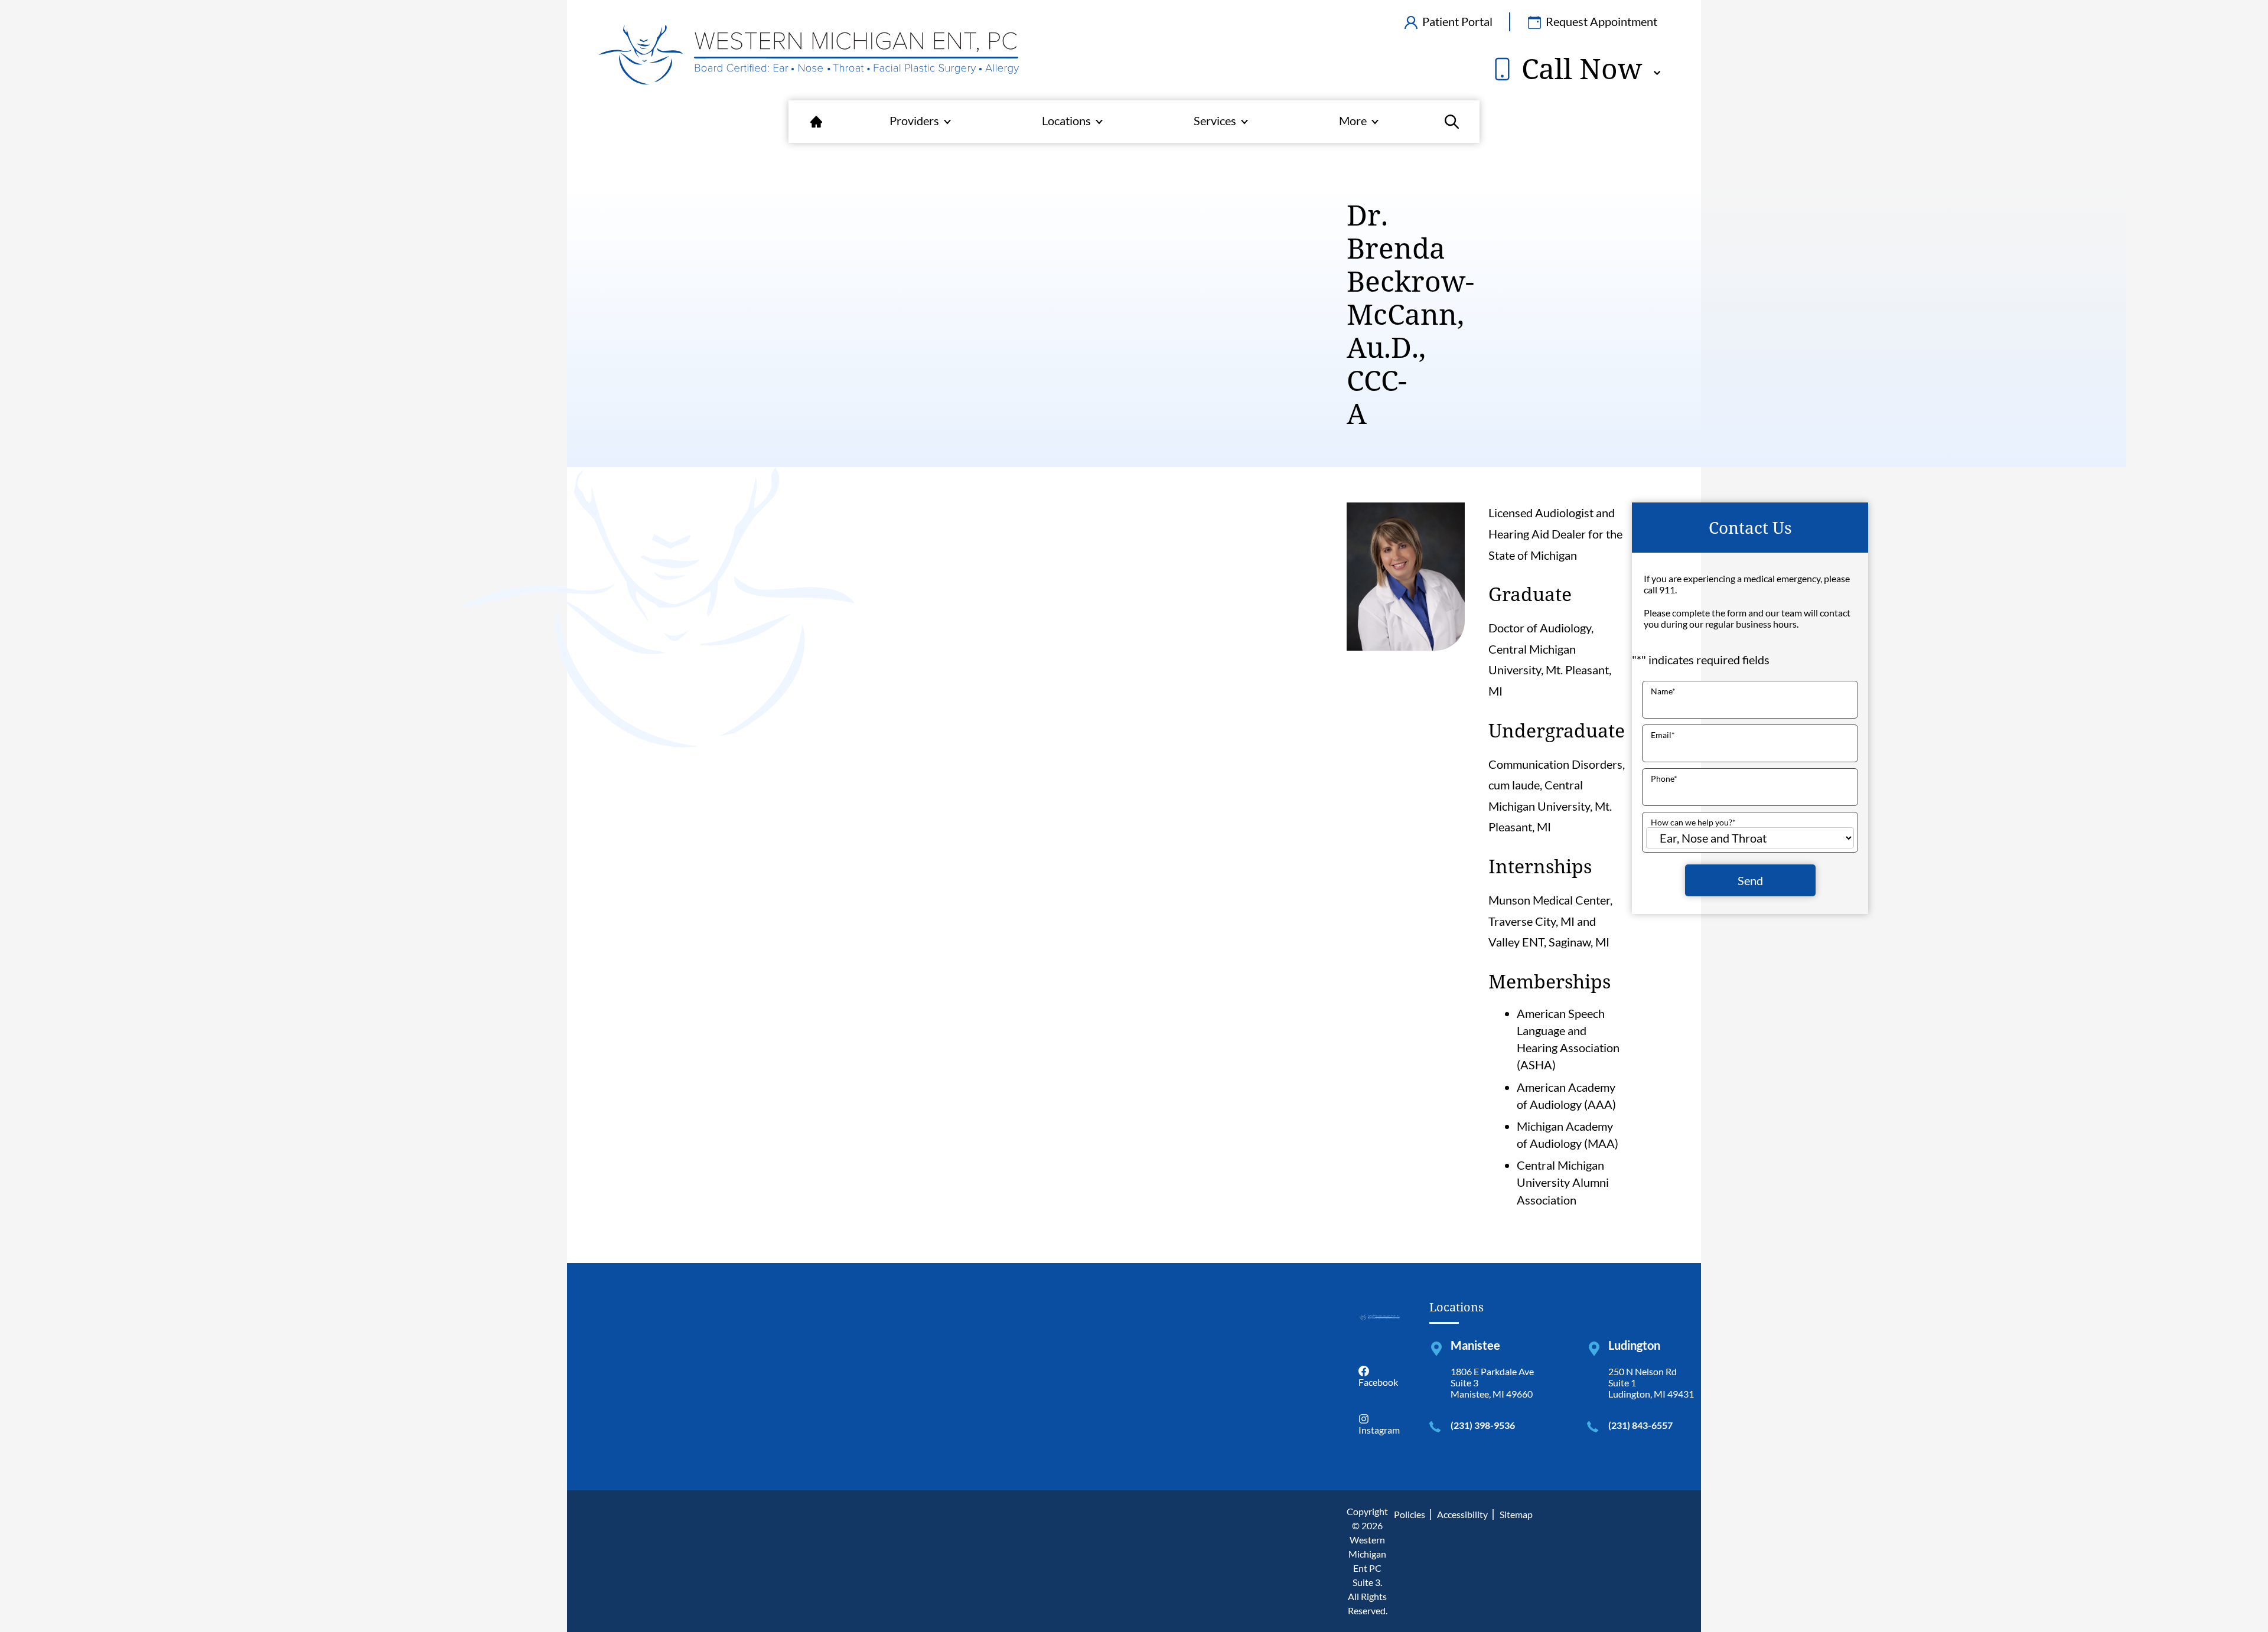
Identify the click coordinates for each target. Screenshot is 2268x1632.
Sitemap (1516, 1514)
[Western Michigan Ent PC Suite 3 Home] (809, 56)
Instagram (1379, 1430)
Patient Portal (1456, 21)
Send (1750, 880)
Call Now (1578, 68)
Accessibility (1462, 1514)
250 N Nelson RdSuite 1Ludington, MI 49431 (1651, 1383)
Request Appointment (1600, 21)
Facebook (1378, 1382)
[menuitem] (816, 122)
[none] (920, 122)
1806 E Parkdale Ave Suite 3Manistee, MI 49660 (1492, 1383)
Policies (1410, 1514)
